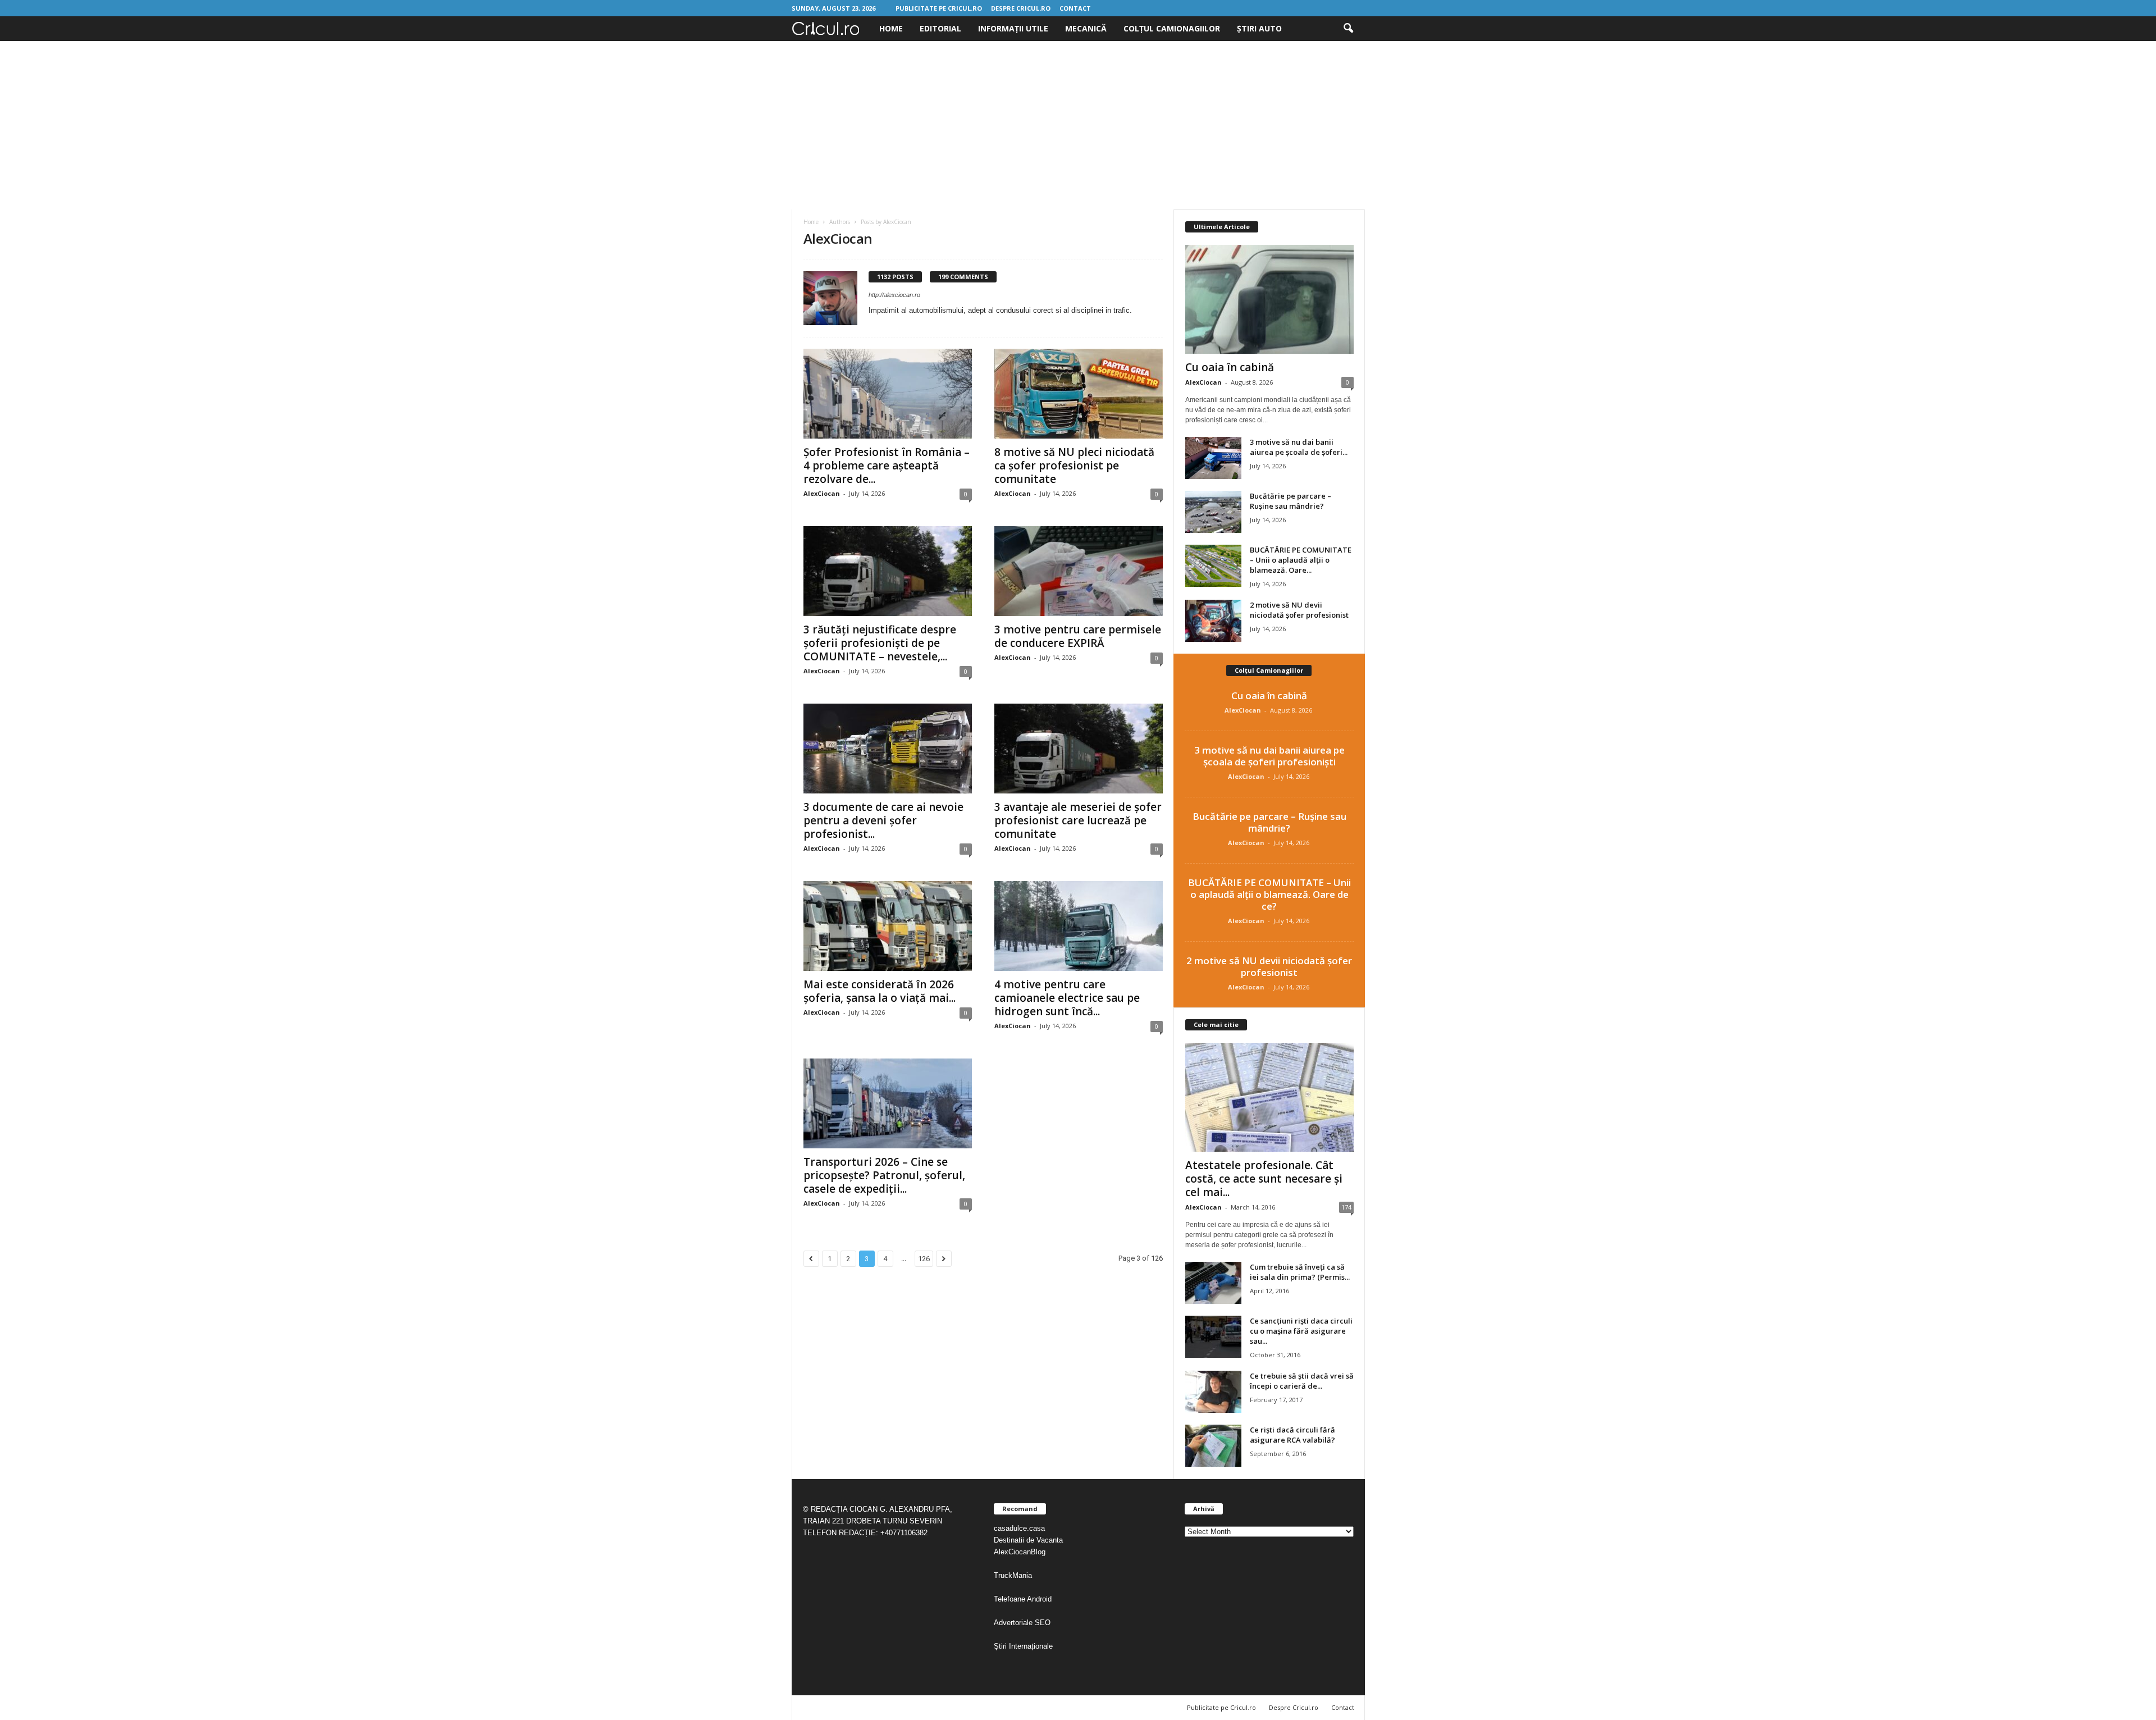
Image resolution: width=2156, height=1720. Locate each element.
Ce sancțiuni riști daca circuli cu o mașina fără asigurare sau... (1301, 1331)
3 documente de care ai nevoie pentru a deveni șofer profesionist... (883, 820)
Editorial (940, 28)
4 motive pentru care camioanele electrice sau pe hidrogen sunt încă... (1067, 998)
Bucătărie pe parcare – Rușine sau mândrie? (1291, 501)
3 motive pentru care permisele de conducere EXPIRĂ (1078, 636)
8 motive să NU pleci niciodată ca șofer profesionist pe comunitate (1074, 466)
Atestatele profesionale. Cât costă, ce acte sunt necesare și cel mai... (1264, 1179)
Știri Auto (1259, 28)
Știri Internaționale (1024, 1646)
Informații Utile (1013, 28)
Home (891, 28)
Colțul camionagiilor (1172, 28)
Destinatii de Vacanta (1029, 1540)
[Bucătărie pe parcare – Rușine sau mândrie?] (1213, 512)
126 (924, 1259)
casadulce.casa (1019, 1528)
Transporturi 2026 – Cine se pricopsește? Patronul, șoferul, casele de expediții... (884, 1175)
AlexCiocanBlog (1020, 1552)
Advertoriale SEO (1022, 1623)
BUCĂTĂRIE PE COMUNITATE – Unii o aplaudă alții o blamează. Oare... (1301, 560)
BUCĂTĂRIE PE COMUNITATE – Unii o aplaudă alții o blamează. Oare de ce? (1269, 894)
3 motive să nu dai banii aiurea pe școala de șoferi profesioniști (1269, 756)
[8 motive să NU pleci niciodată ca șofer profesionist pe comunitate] (1079, 394)
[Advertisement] (1078, 125)
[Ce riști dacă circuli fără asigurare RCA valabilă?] (1213, 1446)
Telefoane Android (1023, 1599)
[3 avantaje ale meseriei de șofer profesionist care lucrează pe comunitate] (1079, 749)
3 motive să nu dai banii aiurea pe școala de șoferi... (1299, 447)
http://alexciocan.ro (894, 295)
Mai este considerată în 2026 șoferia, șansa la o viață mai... (880, 991)
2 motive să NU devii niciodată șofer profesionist (1299, 610)
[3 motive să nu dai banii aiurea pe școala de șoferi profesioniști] (1213, 458)
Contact (1075, 8)
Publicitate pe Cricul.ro (939, 8)
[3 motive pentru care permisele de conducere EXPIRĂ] (1079, 571)
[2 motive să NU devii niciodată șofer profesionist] (1213, 621)
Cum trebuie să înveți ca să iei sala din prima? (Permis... (1300, 1272)
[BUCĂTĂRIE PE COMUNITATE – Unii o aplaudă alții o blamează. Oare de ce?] (1213, 566)
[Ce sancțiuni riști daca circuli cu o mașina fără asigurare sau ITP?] (1213, 1337)
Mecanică (1086, 28)
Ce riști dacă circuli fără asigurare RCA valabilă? (1292, 1435)
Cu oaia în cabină (1230, 367)
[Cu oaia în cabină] (1269, 299)
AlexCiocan (822, 493)
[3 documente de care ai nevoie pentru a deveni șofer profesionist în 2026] (888, 749)
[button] (1348, 29)
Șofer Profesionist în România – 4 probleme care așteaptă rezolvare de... (887, 466)
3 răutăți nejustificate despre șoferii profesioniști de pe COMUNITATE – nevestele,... (880, 643)
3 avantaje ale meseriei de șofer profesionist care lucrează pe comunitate (1078, 820)
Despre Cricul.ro (1021, 8)
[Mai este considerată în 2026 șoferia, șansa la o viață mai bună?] (888, 926)
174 (1346, 1207)
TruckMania (1013, 1575)
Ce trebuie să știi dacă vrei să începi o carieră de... (1302, 1381)
